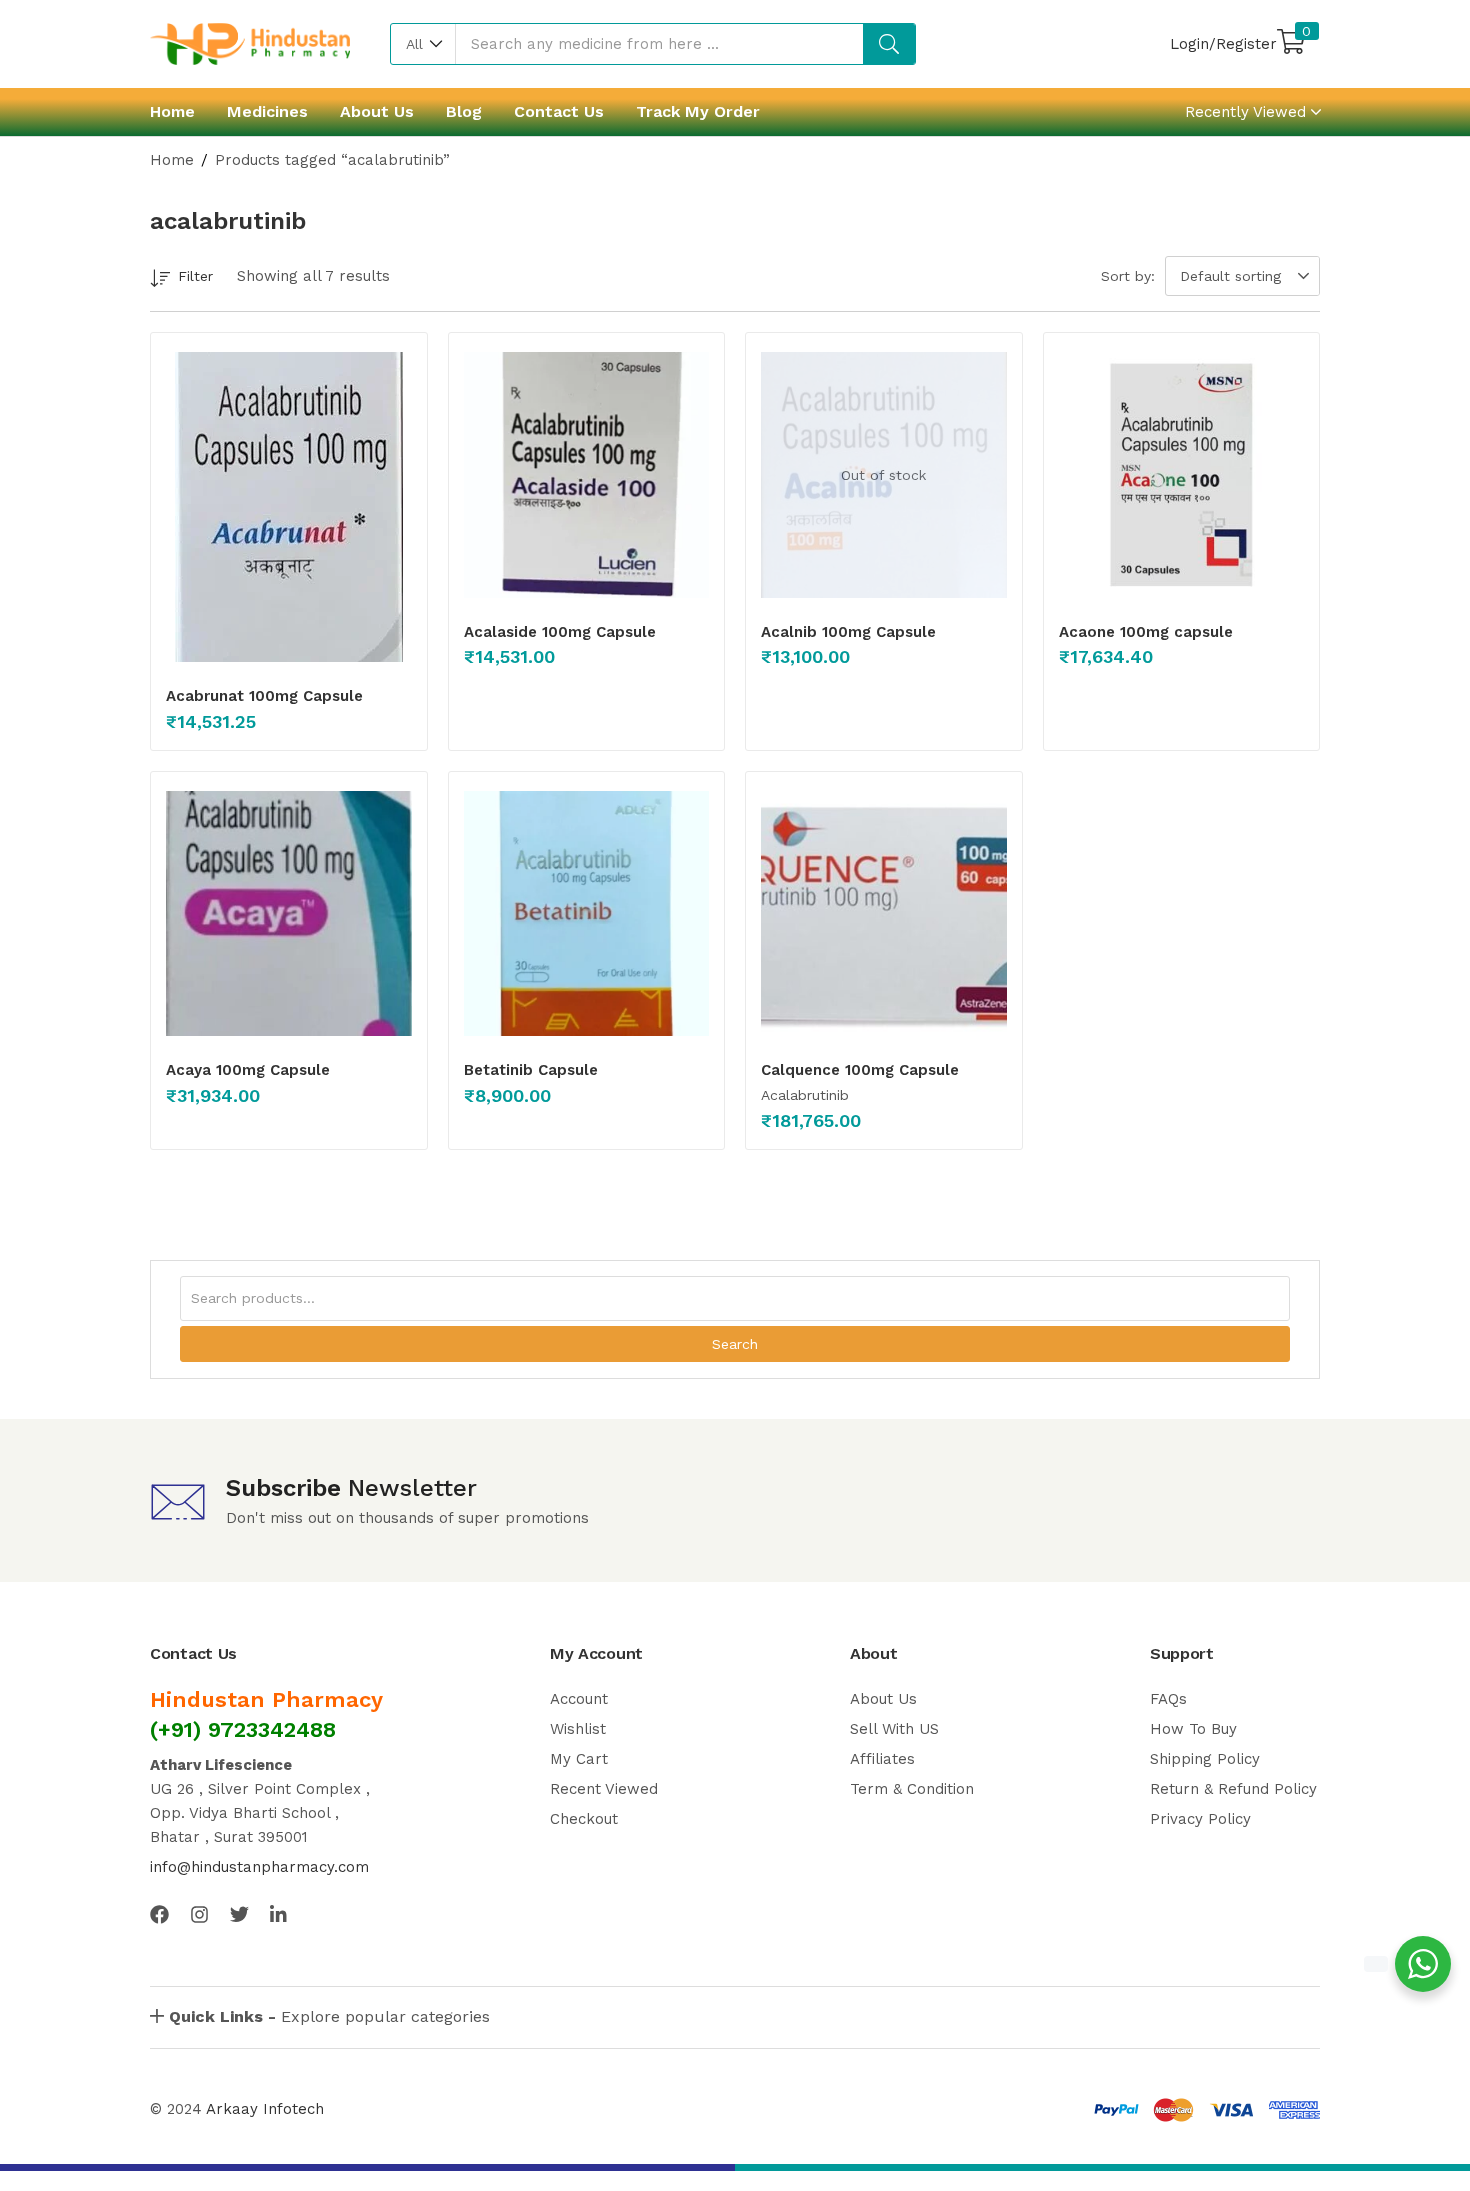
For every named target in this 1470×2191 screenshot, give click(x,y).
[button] (423, 44)
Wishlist (578, 1729)
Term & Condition (912, 1789)
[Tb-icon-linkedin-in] (279, 1914)
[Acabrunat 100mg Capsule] (289, 507)
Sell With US (894, 1729)
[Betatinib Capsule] (587, 914)
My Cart (579, 1759)
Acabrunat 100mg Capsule (264, 696)
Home (172, 111)
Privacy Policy (1200, 1819)
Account (579, 1699)
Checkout (584, 1819)
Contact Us (559, 111)
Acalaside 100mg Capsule (560, 632)
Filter (195, 276)
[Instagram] (199, 1914)
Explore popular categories (329, 2016)
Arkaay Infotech (265, 2109)
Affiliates (882, 1759)
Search (735, 1344)
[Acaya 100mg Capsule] (289, 914)
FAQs (1168, 1699)
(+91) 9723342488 (243, 1729)
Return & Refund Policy (1233, 1789)
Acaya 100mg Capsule (248, 1070)
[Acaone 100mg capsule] (1182, 475)
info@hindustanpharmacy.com (259, 1867)
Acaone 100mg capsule (1146, 632)
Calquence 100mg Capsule (860, 1070)
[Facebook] (159, 1914)
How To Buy (1193, 1729)
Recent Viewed (604, 1789)
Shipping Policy (1205, 1759)
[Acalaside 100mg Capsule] (587, 475)
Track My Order (698, 111)
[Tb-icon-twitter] (239, 1914)
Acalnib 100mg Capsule (848, 632)
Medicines (267, 111)
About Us (377, 111)
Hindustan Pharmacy (266, 1699)
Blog (464, 111)
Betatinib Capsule (531, 1070)
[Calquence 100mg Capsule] (884, 914)
